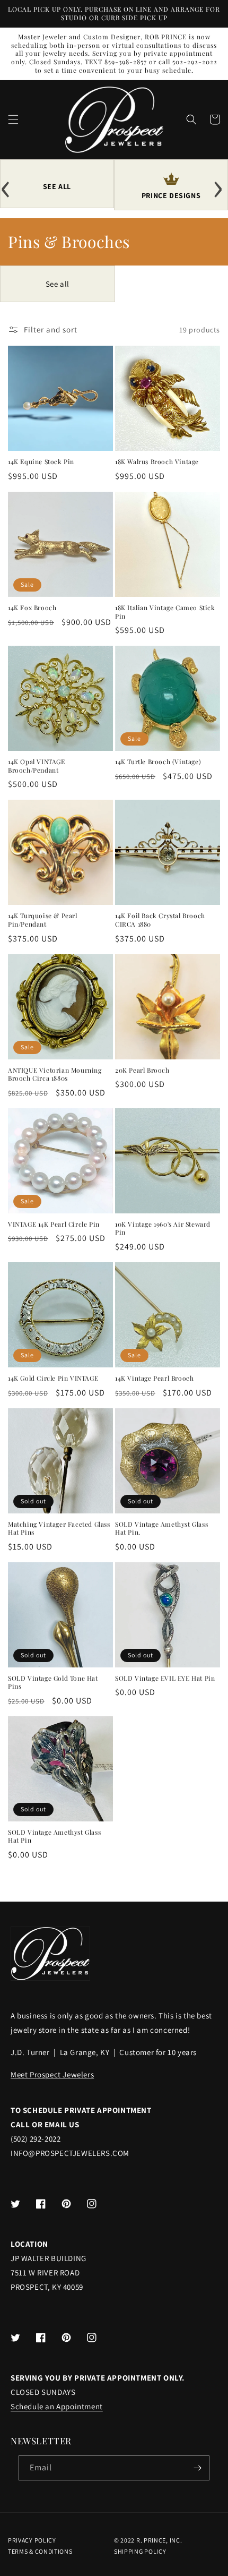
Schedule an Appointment (57, 2406)
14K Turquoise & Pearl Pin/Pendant (43, 920)
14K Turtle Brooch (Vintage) (158, 762)
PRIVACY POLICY (32, 2540)
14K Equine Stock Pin (41, 462)
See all (58, 284)
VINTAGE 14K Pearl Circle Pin (54, 1224)
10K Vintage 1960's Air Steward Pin (163, 1229)
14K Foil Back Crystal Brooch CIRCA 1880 (160, 920)
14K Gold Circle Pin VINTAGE (53, 1378)
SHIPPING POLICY (140, 2551)
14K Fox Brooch (32, 608)
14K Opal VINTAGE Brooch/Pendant (37, 766)
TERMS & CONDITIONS (40, 2551)
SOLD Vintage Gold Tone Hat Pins (53, 1683)
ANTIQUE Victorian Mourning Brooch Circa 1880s (55, 1075)
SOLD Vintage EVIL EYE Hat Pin (165, 1678)
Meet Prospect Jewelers (52, 2074)
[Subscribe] (197, 2468)
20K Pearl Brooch (142, 1070)
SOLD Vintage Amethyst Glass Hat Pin (54, 1837)
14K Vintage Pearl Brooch (154, 1378)
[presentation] (8, 185)
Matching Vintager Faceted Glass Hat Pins (59, 1529)
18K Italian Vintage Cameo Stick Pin (165, 612)
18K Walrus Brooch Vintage (157, 462)
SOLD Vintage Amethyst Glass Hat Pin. (161, 1529)
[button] (13, 119)
